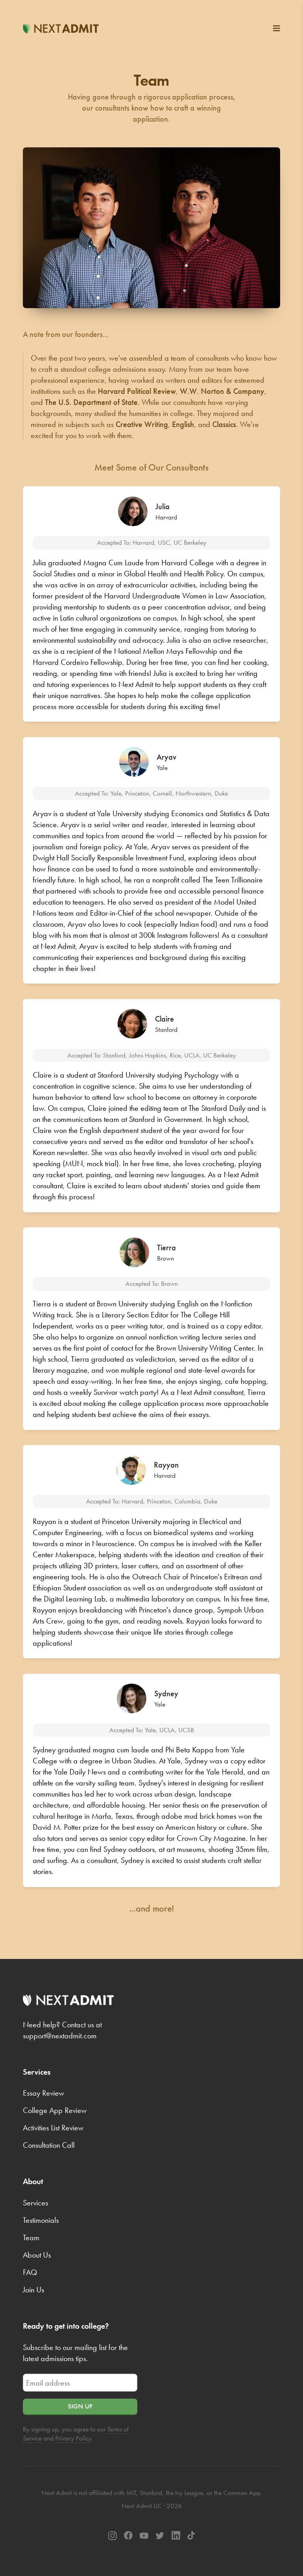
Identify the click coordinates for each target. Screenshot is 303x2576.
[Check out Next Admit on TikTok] (191, 2536)
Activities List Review (53, 2128)
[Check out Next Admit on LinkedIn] (176, 2536)
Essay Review (44, 2093)
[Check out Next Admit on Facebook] (128, 2536)
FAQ (30, 2272)
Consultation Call (49, 2145)
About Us (37, 2255)
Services (36, 2203)
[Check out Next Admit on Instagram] (112, 2536)
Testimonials (41, 2220)
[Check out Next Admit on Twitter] (160, 2536)
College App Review (55, 2110)
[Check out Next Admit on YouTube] (144, 2535)
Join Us (34, 2290)
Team (31, 2237)
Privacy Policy (73, 2438)
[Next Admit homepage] (61, 28)
